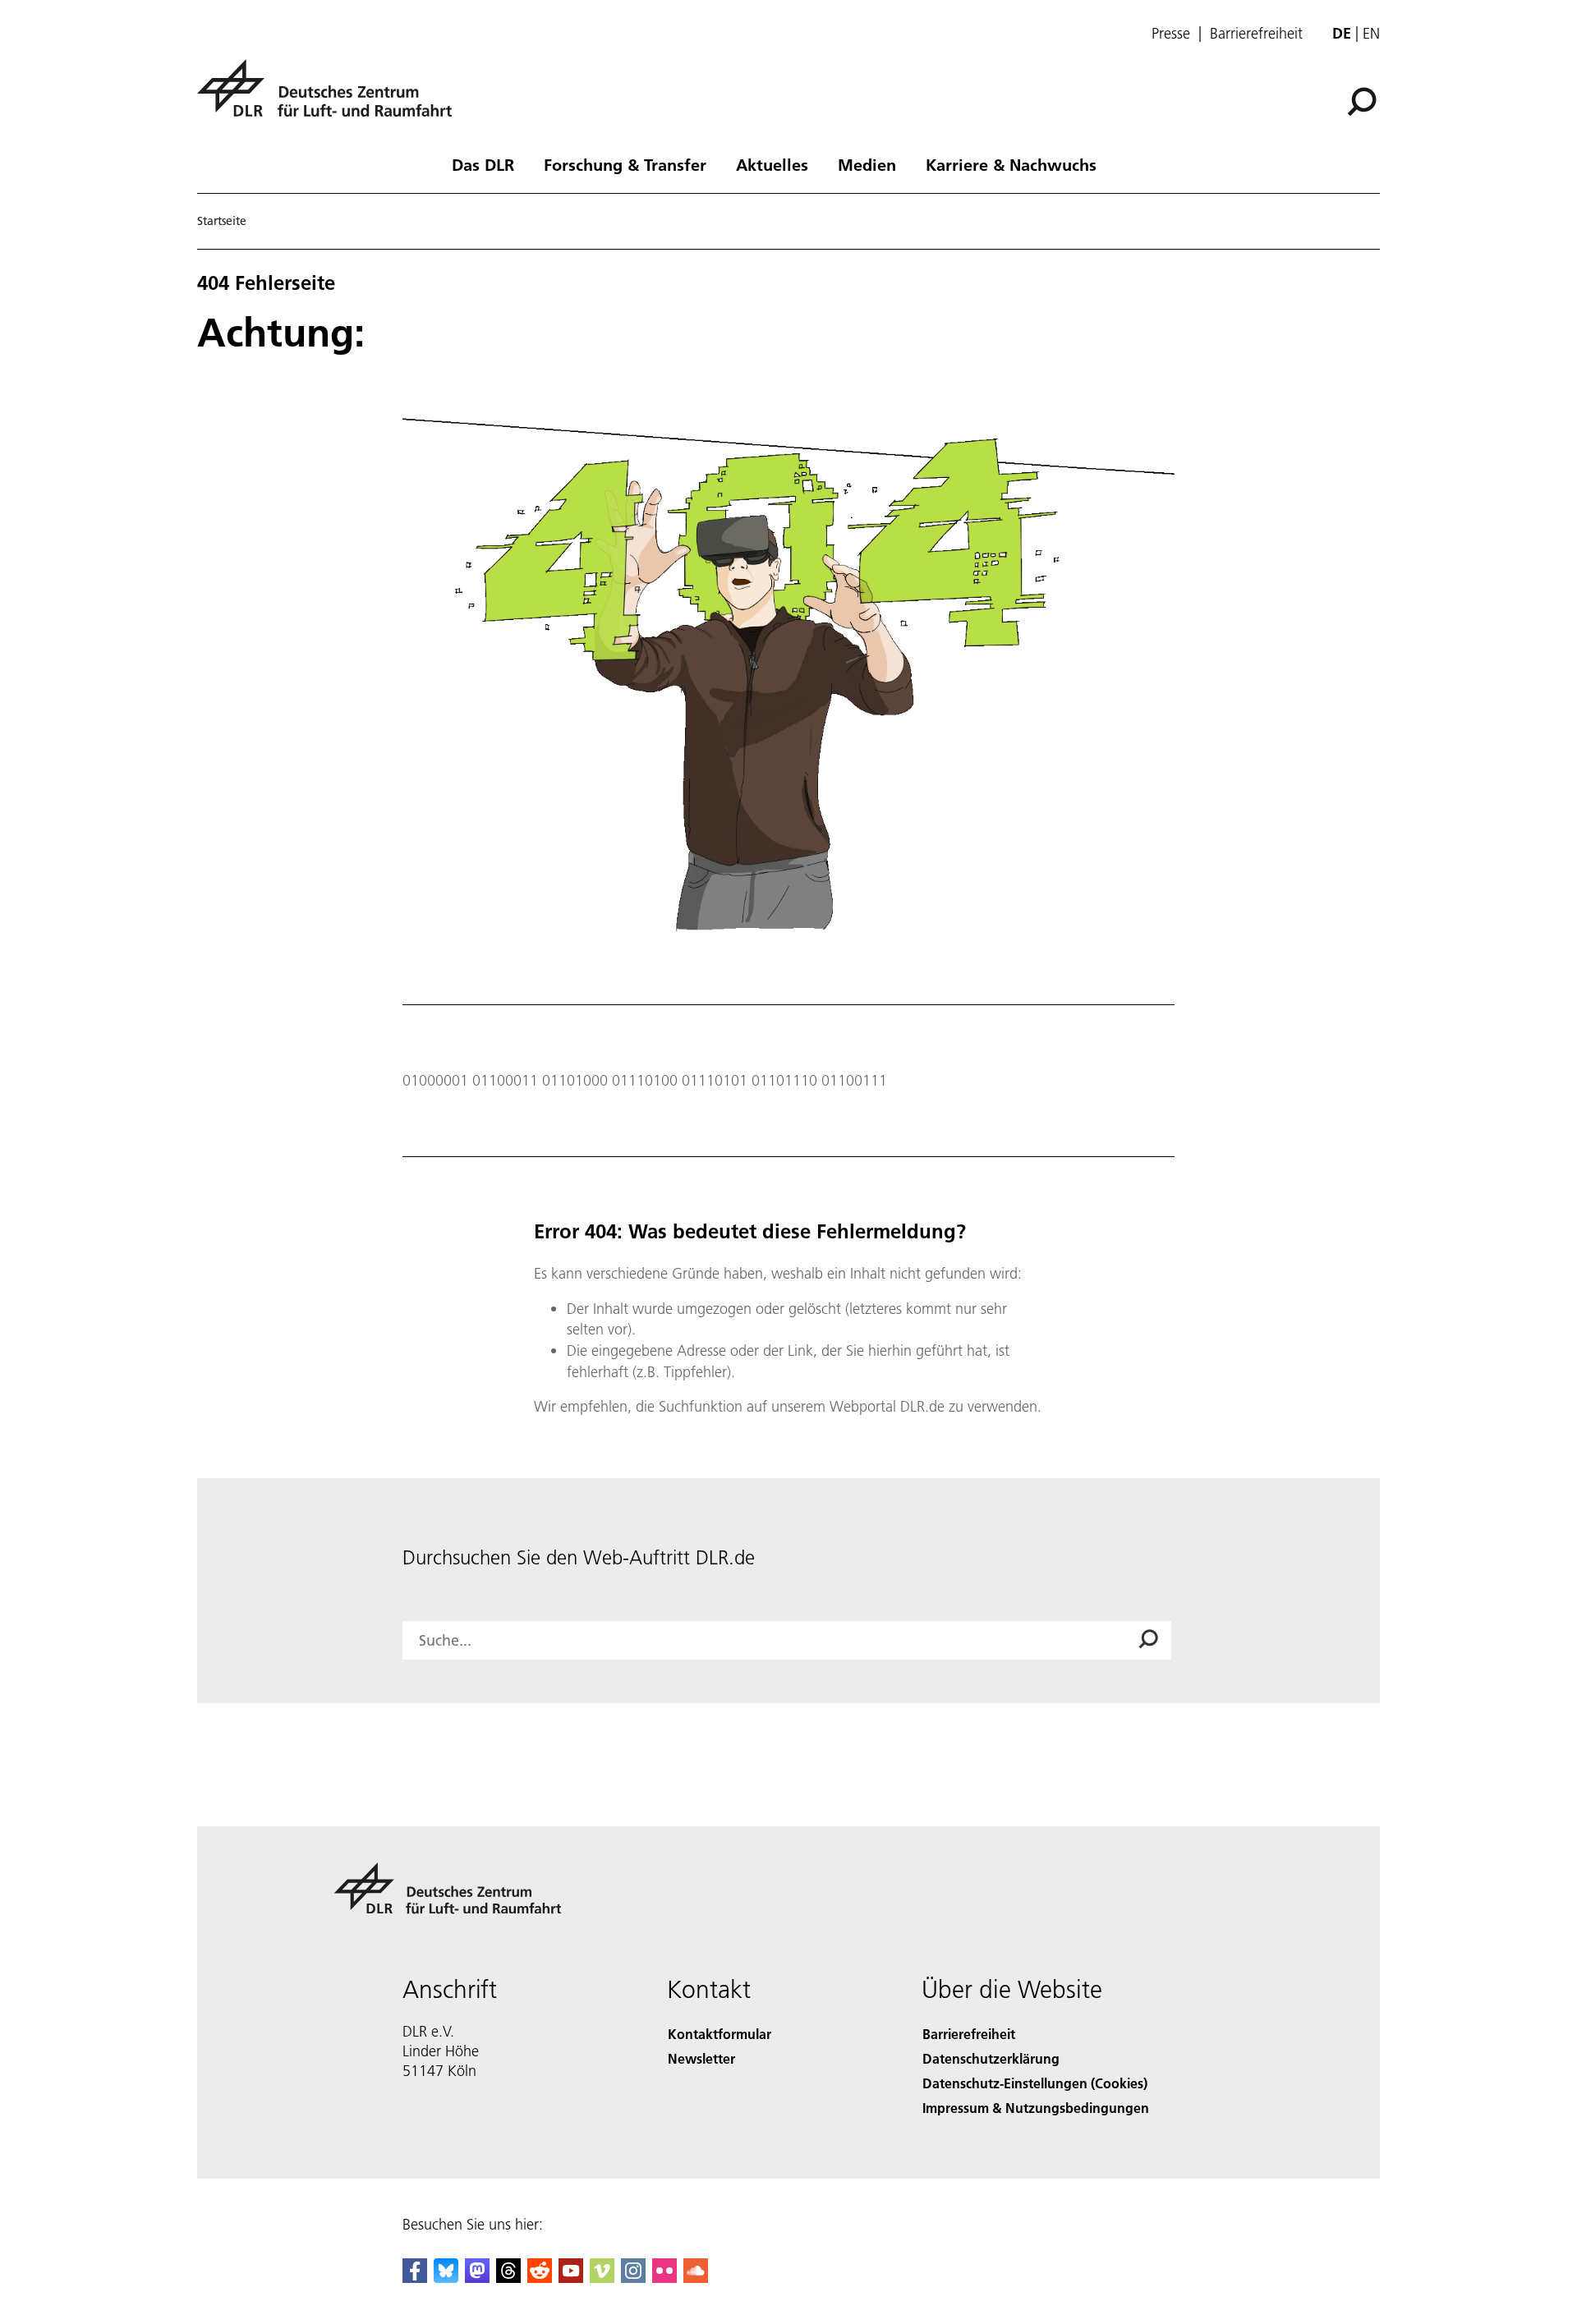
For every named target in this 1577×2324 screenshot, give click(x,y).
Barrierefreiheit (1256, 34)
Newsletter (701, 2058)
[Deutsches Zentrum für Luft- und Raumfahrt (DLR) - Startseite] (331, 97)
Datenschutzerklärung (991, 2058)
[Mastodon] (477, 2278)
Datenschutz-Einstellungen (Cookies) (1035, 2083)
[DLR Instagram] (633, 2278)
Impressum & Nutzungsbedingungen (1036, 2108)
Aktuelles (772, 164)
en (1371, 33)
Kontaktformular (720, 2034)
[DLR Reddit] (540, 2278)
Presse (1171, 34)
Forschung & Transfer (625, 164)
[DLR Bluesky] (446, 2278)
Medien (867, 164)
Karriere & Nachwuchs (1011, 164)
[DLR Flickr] (664, 2278)
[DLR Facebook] (415, 2278)
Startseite (222, 221)
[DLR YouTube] (571, 2278)
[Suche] (1364, 100)
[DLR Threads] (508, 2278)
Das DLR (483, 164)
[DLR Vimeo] (602, 2278)
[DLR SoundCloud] (696, 2278)
